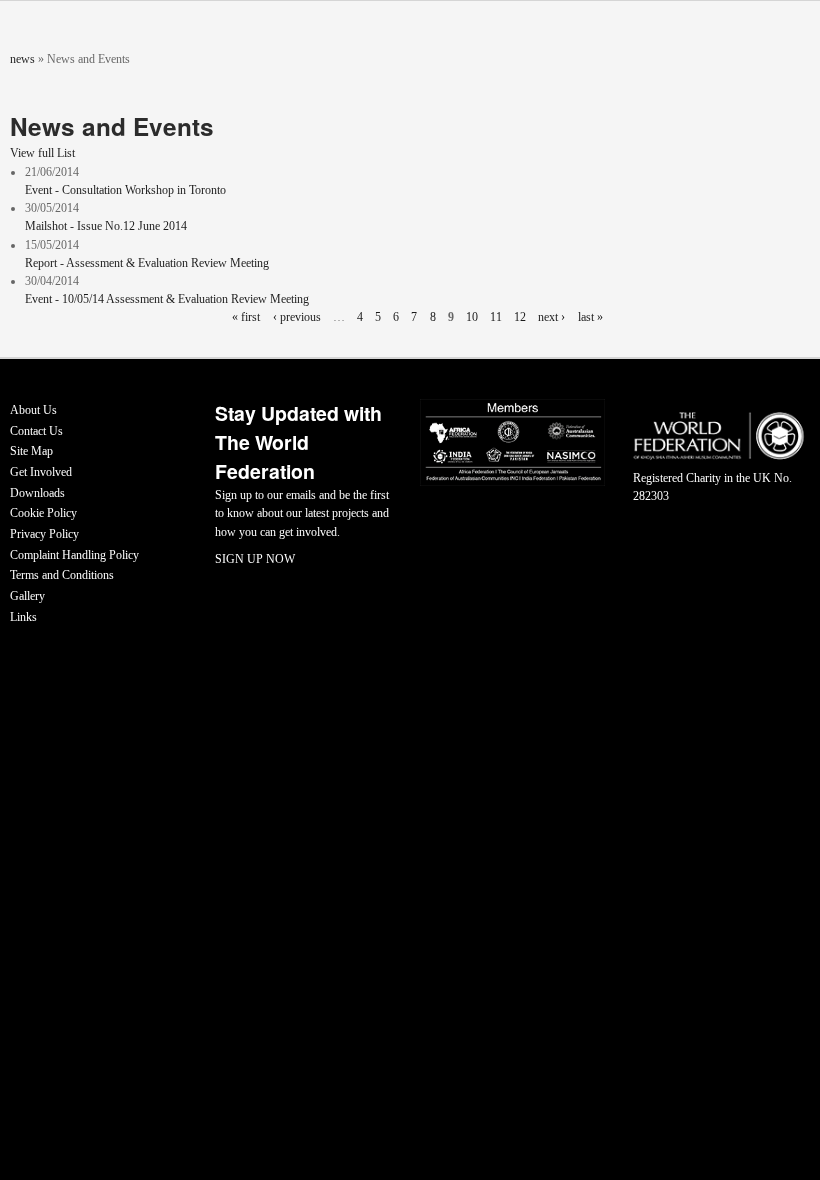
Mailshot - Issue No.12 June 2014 (106, 226)
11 (496, 317)
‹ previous (297, 317)
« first (246, 317)
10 (472, 317)
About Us (33, 410)
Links (23, 617)
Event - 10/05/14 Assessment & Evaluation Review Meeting (167, 299)
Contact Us (36, 431)
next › (551, 317)
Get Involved (41, 472)
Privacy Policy (44, 534)
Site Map (31, 451)
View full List (42, 153)
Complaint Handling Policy (74, 555)
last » (590, 317)
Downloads (37, 493)
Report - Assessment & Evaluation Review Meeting (147, 263)
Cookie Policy (43, 513)
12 (520, 317)
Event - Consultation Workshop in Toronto (125, 190)
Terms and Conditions (62, 575)
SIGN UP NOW (255, 559)
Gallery (27, 596)
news (22, 59)
